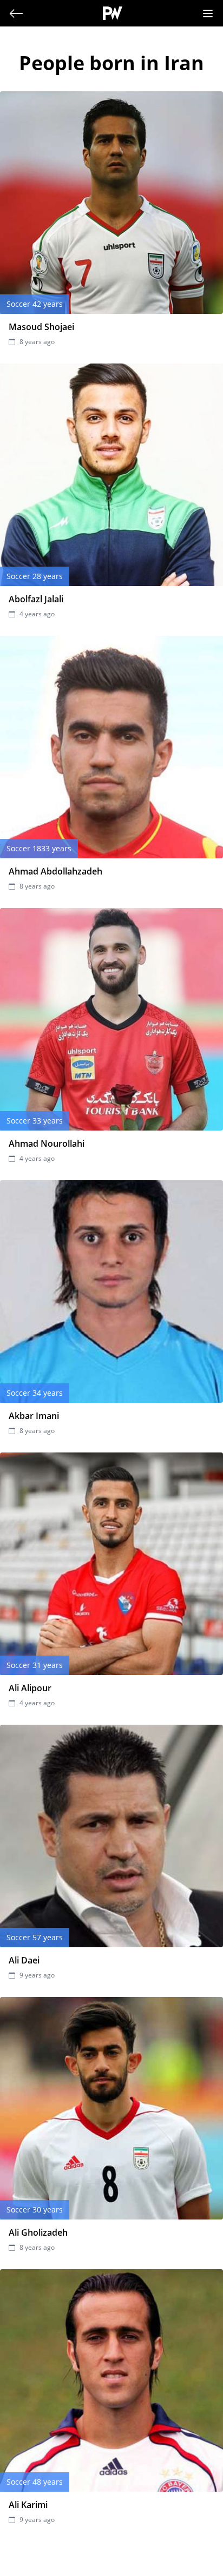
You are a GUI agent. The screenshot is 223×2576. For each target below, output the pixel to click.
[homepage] (113, 13)
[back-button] (16, 14)
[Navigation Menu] (208, 14)
